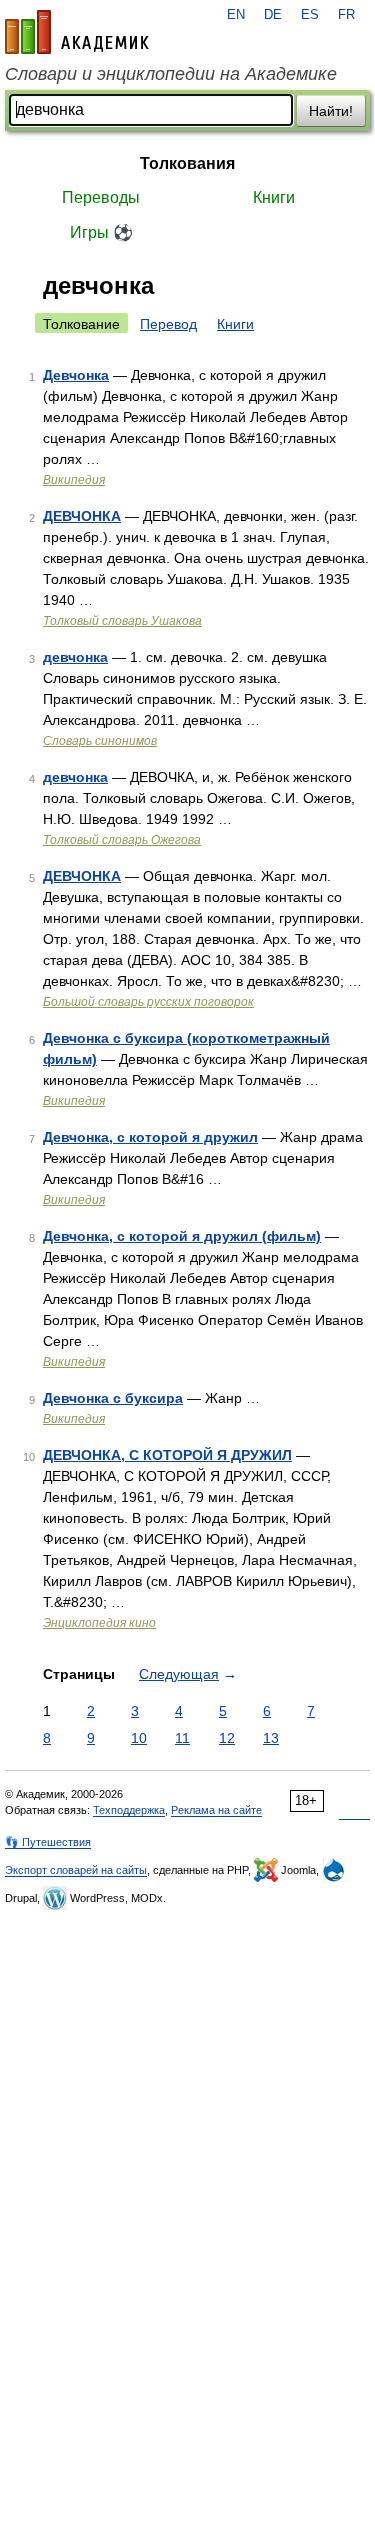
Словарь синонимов (100, 741)
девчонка (75, 657)
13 (271, 1738)
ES (310, 15)
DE (273, 15)
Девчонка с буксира (113, 1398)
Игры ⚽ (101, 232)
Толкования (187, 163)
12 (227, 1738)
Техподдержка (129, 1810)
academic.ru (77, 32)
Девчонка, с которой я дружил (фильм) (182, 1236)
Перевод (168, 324)
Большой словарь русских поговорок (148, 1002)
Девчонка (76, 375)
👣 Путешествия (48, 1842)
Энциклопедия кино (99, 1623)
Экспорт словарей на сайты (76, 1870)
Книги (274, 197)
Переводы (101, 197)
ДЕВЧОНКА (82, 516)
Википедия (74, 480)
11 (182, 1738)
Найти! (331, 111)
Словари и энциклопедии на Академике (171, 74)
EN (236, 15)
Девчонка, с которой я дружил (150, 1137)
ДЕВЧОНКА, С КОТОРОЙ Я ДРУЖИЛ (167, 1455)
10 (139, 1738)
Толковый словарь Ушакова (122, 621)
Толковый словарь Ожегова (122, 840)
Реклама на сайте (216, 1810)
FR (346, 15)
